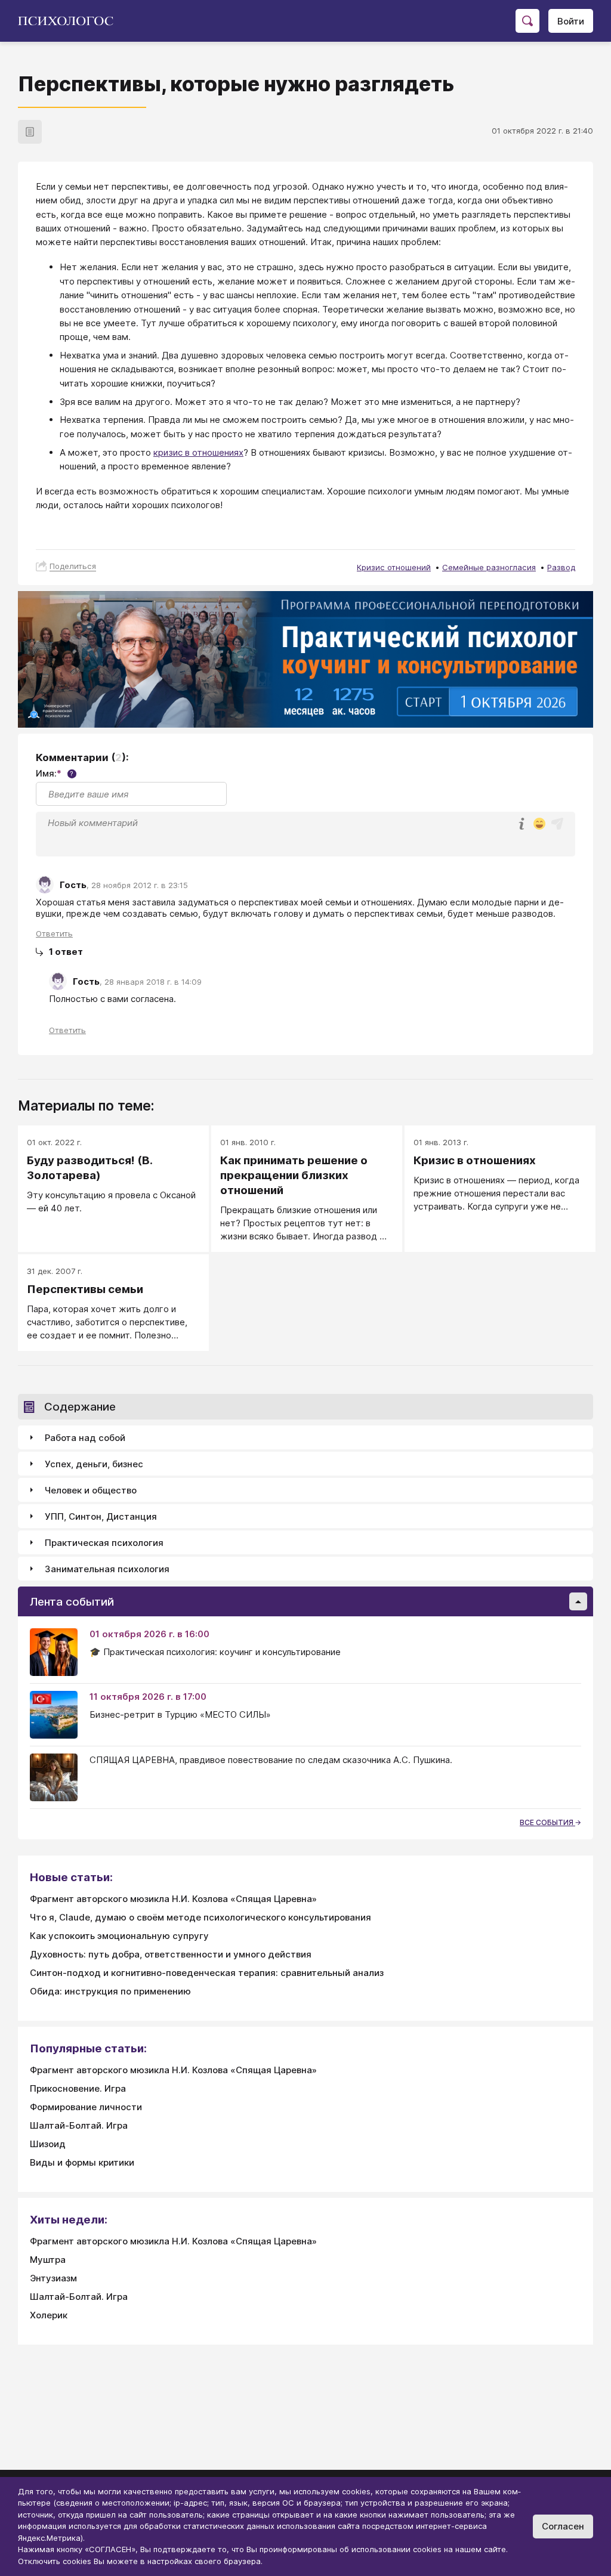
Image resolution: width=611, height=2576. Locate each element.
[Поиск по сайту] (527, 21)
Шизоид (48, 2144)
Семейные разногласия (489, 567)
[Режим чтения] (30, 132)
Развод (561, 567)
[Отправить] (557, 824)
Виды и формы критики (82, 2162)
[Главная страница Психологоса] (70, 21)
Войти (571, 21)
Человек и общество (91, 1490)
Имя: (55, 773)
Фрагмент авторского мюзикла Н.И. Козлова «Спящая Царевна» (173, 1899)
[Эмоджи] (539, 825)
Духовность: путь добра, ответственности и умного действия (171, 1954)
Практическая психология (104, 1543)
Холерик (49, 2315)
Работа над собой (85, 1438)
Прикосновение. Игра (78, 2088)
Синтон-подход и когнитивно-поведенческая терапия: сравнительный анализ (207, 1973)
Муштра (48, 2260)
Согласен (563, 2526)
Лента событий (72, 1602)
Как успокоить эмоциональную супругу (119, 1936)
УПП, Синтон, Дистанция (101, 1516)
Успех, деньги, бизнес (94, 1464)
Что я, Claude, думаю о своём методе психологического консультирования (200, 1917)
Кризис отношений (394, 567)
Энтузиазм (53, 2278)
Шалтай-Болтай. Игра (79, 2125)
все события (547, 1822)
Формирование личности (86, 2107)
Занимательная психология (107, 1569)
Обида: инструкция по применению (110, 1991)
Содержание (80, 1407)
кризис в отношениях (198, 452)
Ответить (54, 933)
